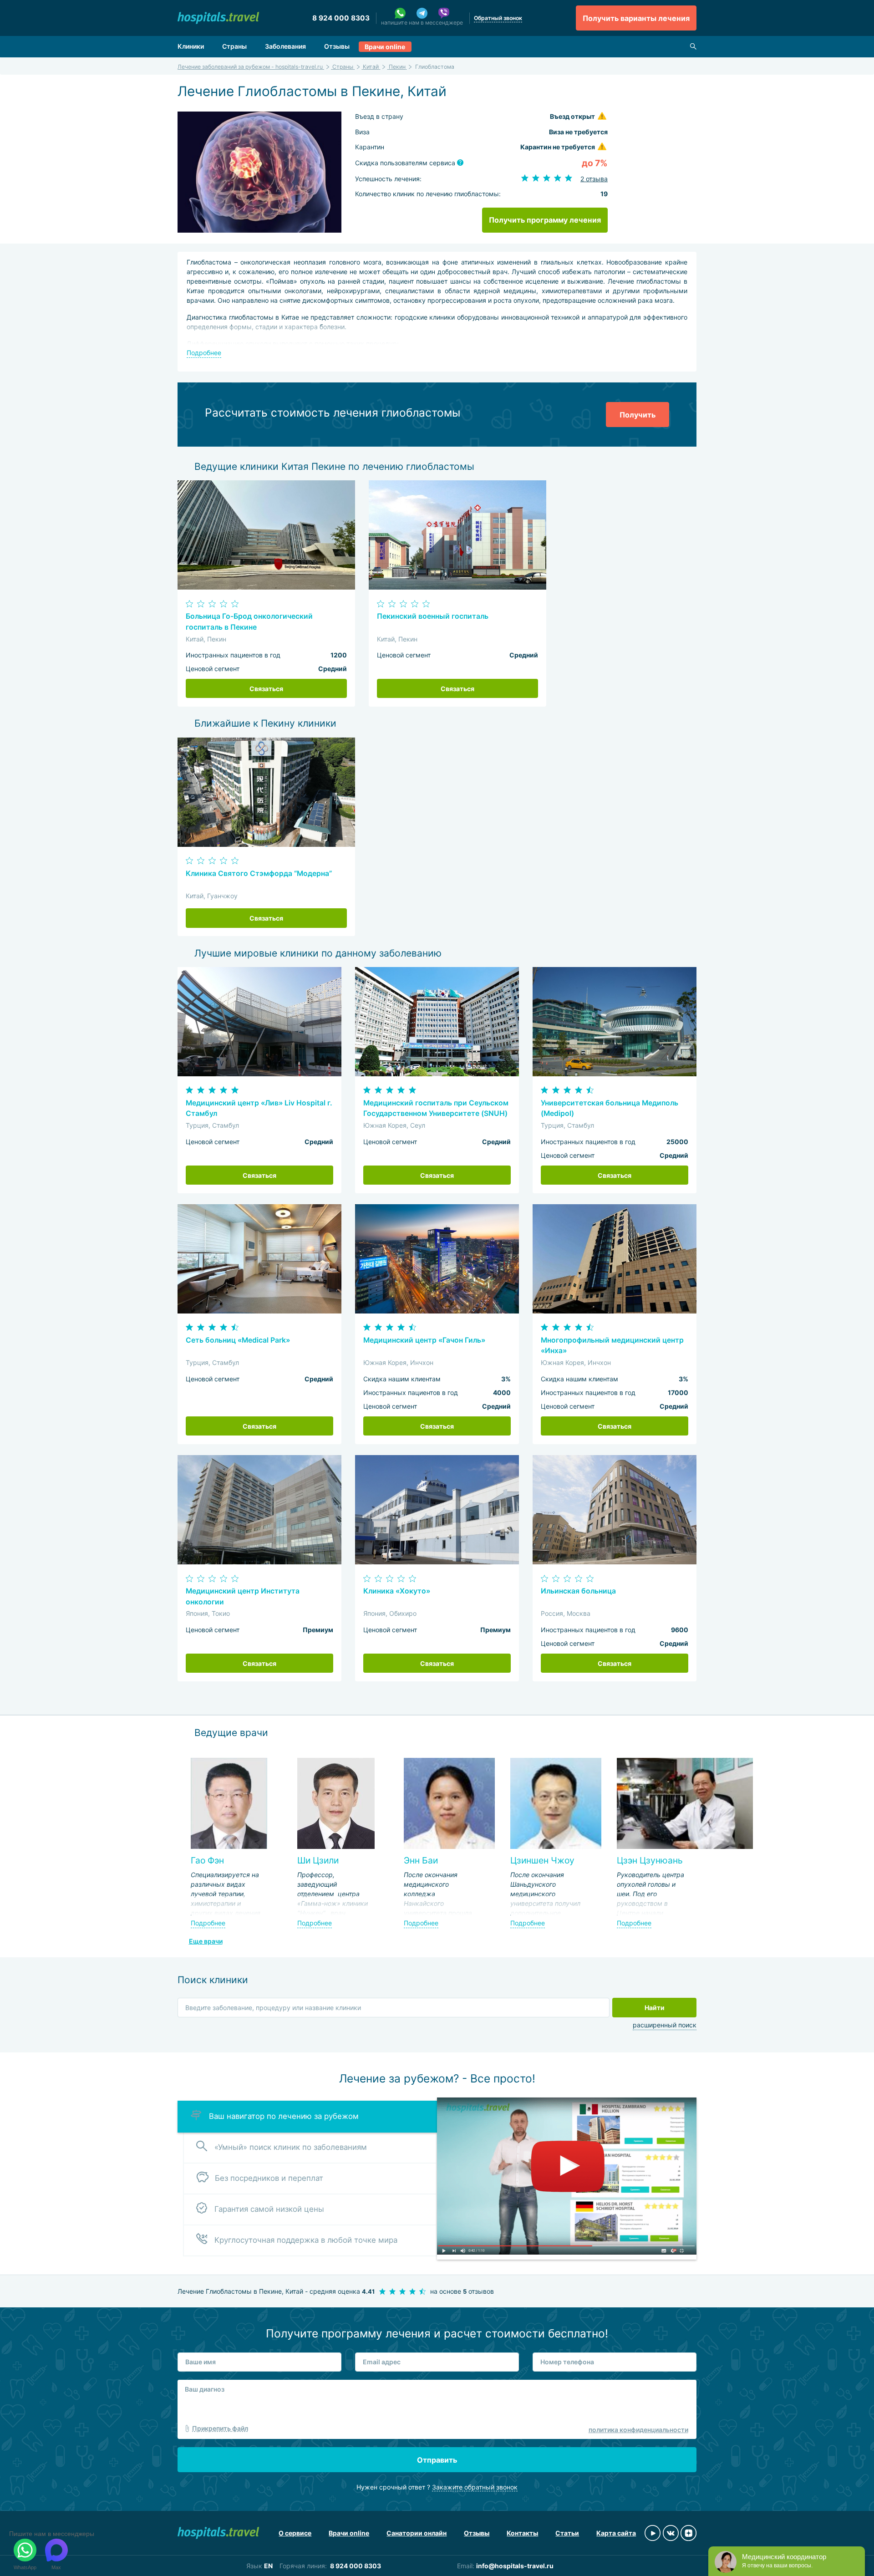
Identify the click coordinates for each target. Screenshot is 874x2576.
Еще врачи (206, 1941)
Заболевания (285, 46)
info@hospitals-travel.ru (515, 2566)
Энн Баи (421, 1860)
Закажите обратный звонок (475, 2487)
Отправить (437, 2460)
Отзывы (337, 46)
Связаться (266, 689)
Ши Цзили (318, 1860)
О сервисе (295, 2533)
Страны (234, 46)
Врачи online (385, 47)
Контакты (522, 2533)
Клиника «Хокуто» (397, 1591)
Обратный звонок (498, 18)
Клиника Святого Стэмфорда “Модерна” (259, 873)
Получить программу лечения (545, 220)
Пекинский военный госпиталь (433, 616)
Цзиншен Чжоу (542, 1860)
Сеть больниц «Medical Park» (238, 1340)
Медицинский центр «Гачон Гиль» (424, 1340)
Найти (655, 2008)
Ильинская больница (578, 1591)
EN (268, 2566)
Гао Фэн (207, 1860)
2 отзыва (594, 179)
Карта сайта (616, 2533)
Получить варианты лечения (636, 18)
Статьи (567, 2533)
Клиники (191, 46)
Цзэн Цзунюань (650, 1860)
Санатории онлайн (417, 2533)
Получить (638, 415)
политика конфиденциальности (638, 2430)
